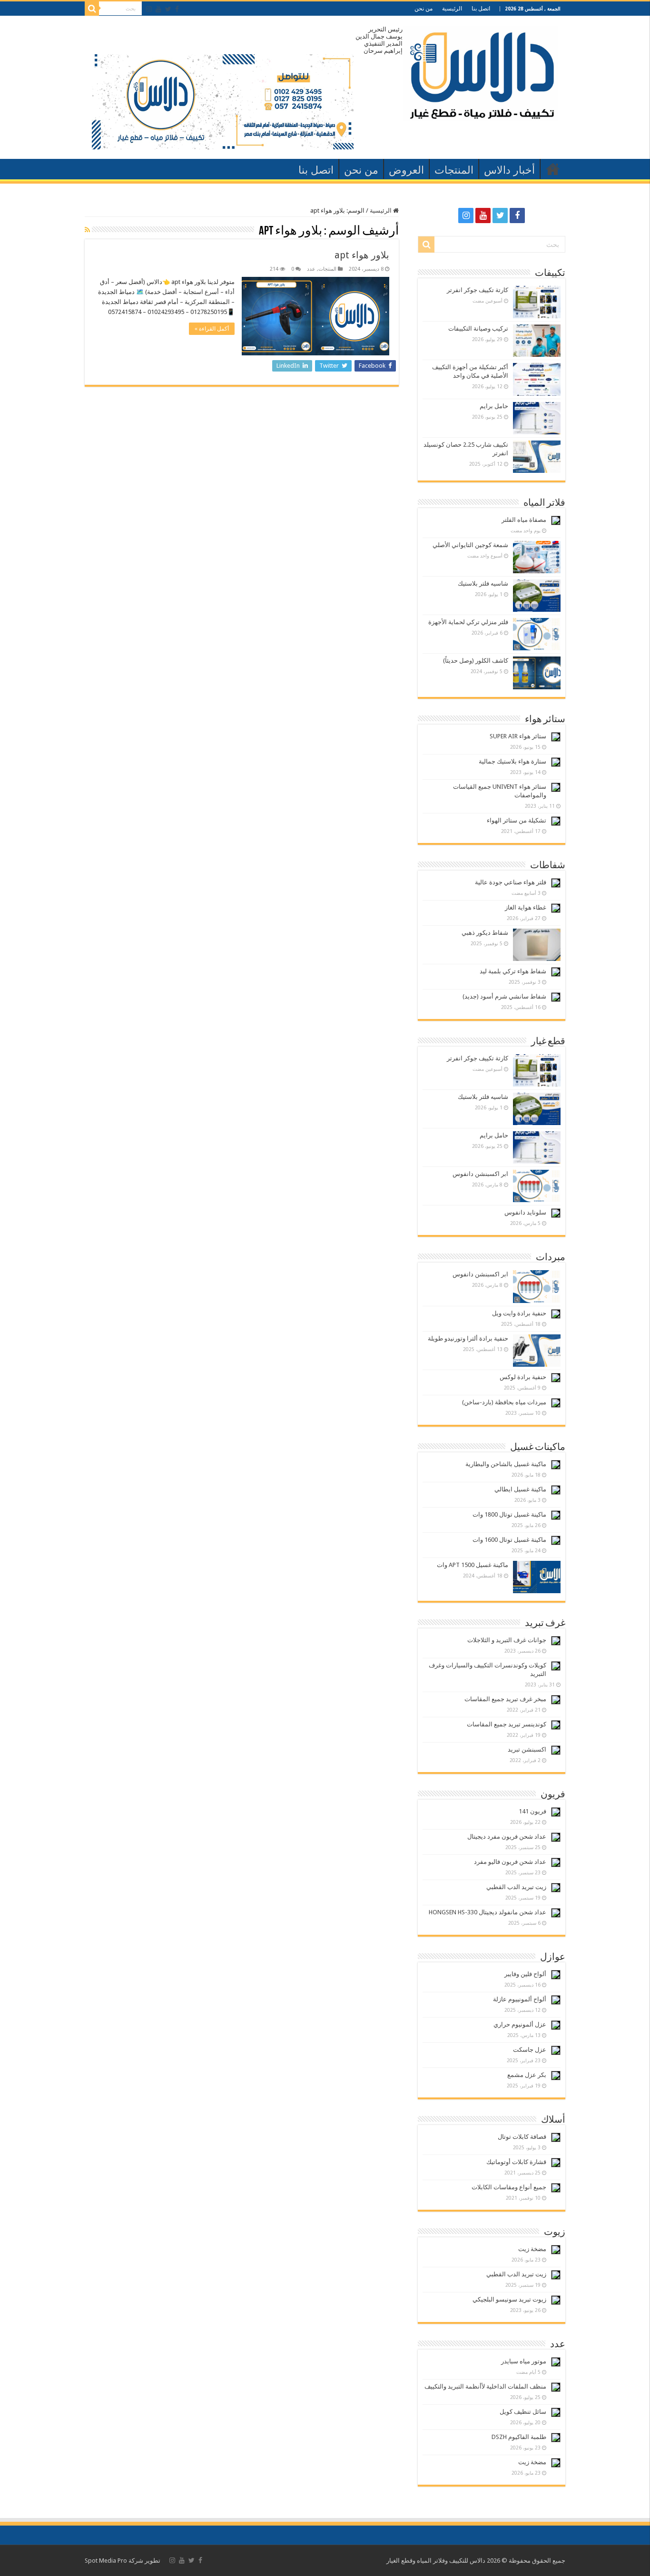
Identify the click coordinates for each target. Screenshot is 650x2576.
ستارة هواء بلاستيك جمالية (512, 761)
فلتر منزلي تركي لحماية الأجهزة (468, 622)
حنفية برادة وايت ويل (519, 1313)
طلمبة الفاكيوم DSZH (519, 2437)
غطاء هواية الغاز (526, 907)
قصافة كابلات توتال (522, 2137)
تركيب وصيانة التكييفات (478, 328)
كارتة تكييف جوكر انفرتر (478, 290)
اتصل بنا (481, 9)
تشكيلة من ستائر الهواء (517, 820)
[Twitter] (168, 9)
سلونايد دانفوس (525, 1212)
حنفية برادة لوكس (523, 1377)
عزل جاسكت (530, 2050)
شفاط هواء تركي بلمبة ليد (513, 971)
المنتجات (454, 170)
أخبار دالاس (509, 170)
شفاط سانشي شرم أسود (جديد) (504, 996)
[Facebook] (177, 9)
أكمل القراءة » (212, 329)
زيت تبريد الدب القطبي (516, 1887)
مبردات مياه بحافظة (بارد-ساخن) (504, 1402)
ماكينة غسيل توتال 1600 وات (509, 1540)
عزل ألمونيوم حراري (520, 2024)
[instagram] (149, 9)
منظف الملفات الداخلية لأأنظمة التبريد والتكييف (485, 2386)
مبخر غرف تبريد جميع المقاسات (505, 1699)
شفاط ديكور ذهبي (485, 933)
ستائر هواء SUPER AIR (518, 736)
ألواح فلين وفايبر (525, 1974)
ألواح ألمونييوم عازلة (520, 1999)
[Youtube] (158, 9)
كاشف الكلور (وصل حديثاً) (476, 661)
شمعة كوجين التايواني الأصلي (470, 545)
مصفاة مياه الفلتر (524, 520)
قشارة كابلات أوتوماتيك (516, 2162)
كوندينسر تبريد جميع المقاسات (507, 1724)
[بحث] (92, 9)
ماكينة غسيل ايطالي (520, 1489)
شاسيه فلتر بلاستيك (483, 583)
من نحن (423, 9)
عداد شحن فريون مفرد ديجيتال (507, 1837)
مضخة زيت (532, 2249)
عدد (311, 269)
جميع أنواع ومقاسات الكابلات (509, 2187)
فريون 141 (532, 1811)
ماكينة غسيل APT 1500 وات (473, 1565)
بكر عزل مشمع (527, 2075)
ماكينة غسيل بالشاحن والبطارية (506, 1464)
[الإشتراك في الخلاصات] (87, 230)
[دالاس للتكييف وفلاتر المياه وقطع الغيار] (480, 71)
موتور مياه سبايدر (524, 2361)
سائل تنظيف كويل (523, 2412)
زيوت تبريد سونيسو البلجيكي (509, 2299)
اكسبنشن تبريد (527, 1749)
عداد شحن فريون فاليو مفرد (510, 1862)
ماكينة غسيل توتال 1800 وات (509, 1514)
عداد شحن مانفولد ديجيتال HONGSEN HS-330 (487, 1912)
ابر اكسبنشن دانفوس (480, 1174)
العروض (406, 170)
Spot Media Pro (106, 2561)
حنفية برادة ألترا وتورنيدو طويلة (468, 1338)
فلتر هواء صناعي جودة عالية (511, 882)
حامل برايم (494, 406)
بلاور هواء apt (362, 255)
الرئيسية (452, 9)
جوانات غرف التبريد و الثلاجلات (507, 1640)
